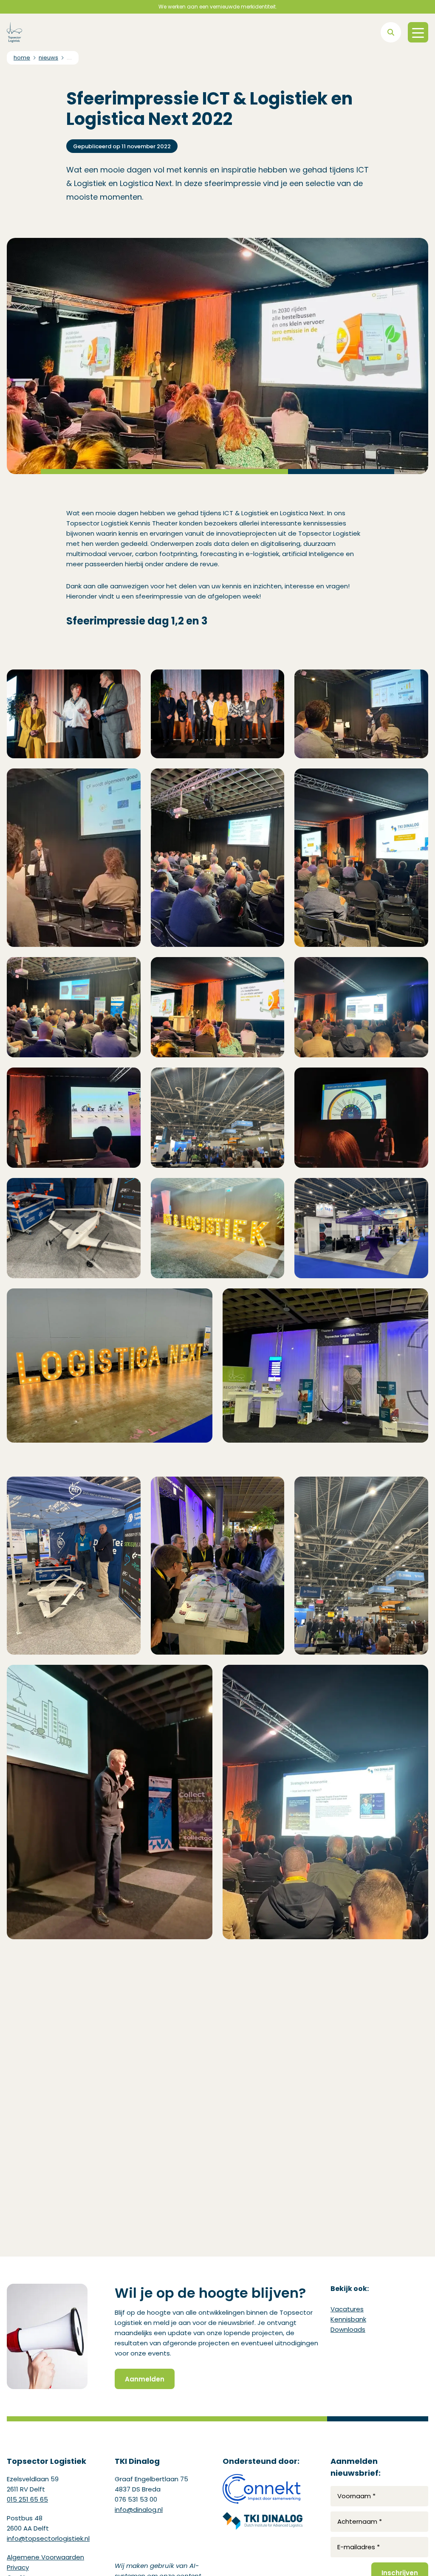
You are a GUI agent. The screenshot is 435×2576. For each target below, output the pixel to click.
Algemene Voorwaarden (45, 2557)
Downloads (348, 2329)
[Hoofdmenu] (418, 32)
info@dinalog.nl (139, 2510)
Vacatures (347, 2309)
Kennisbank (348, 2319)
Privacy (18, 2567)
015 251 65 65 (27, 2499)
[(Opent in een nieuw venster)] (263, 2489)
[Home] (14, 32)
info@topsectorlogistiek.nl (48, 2538)
